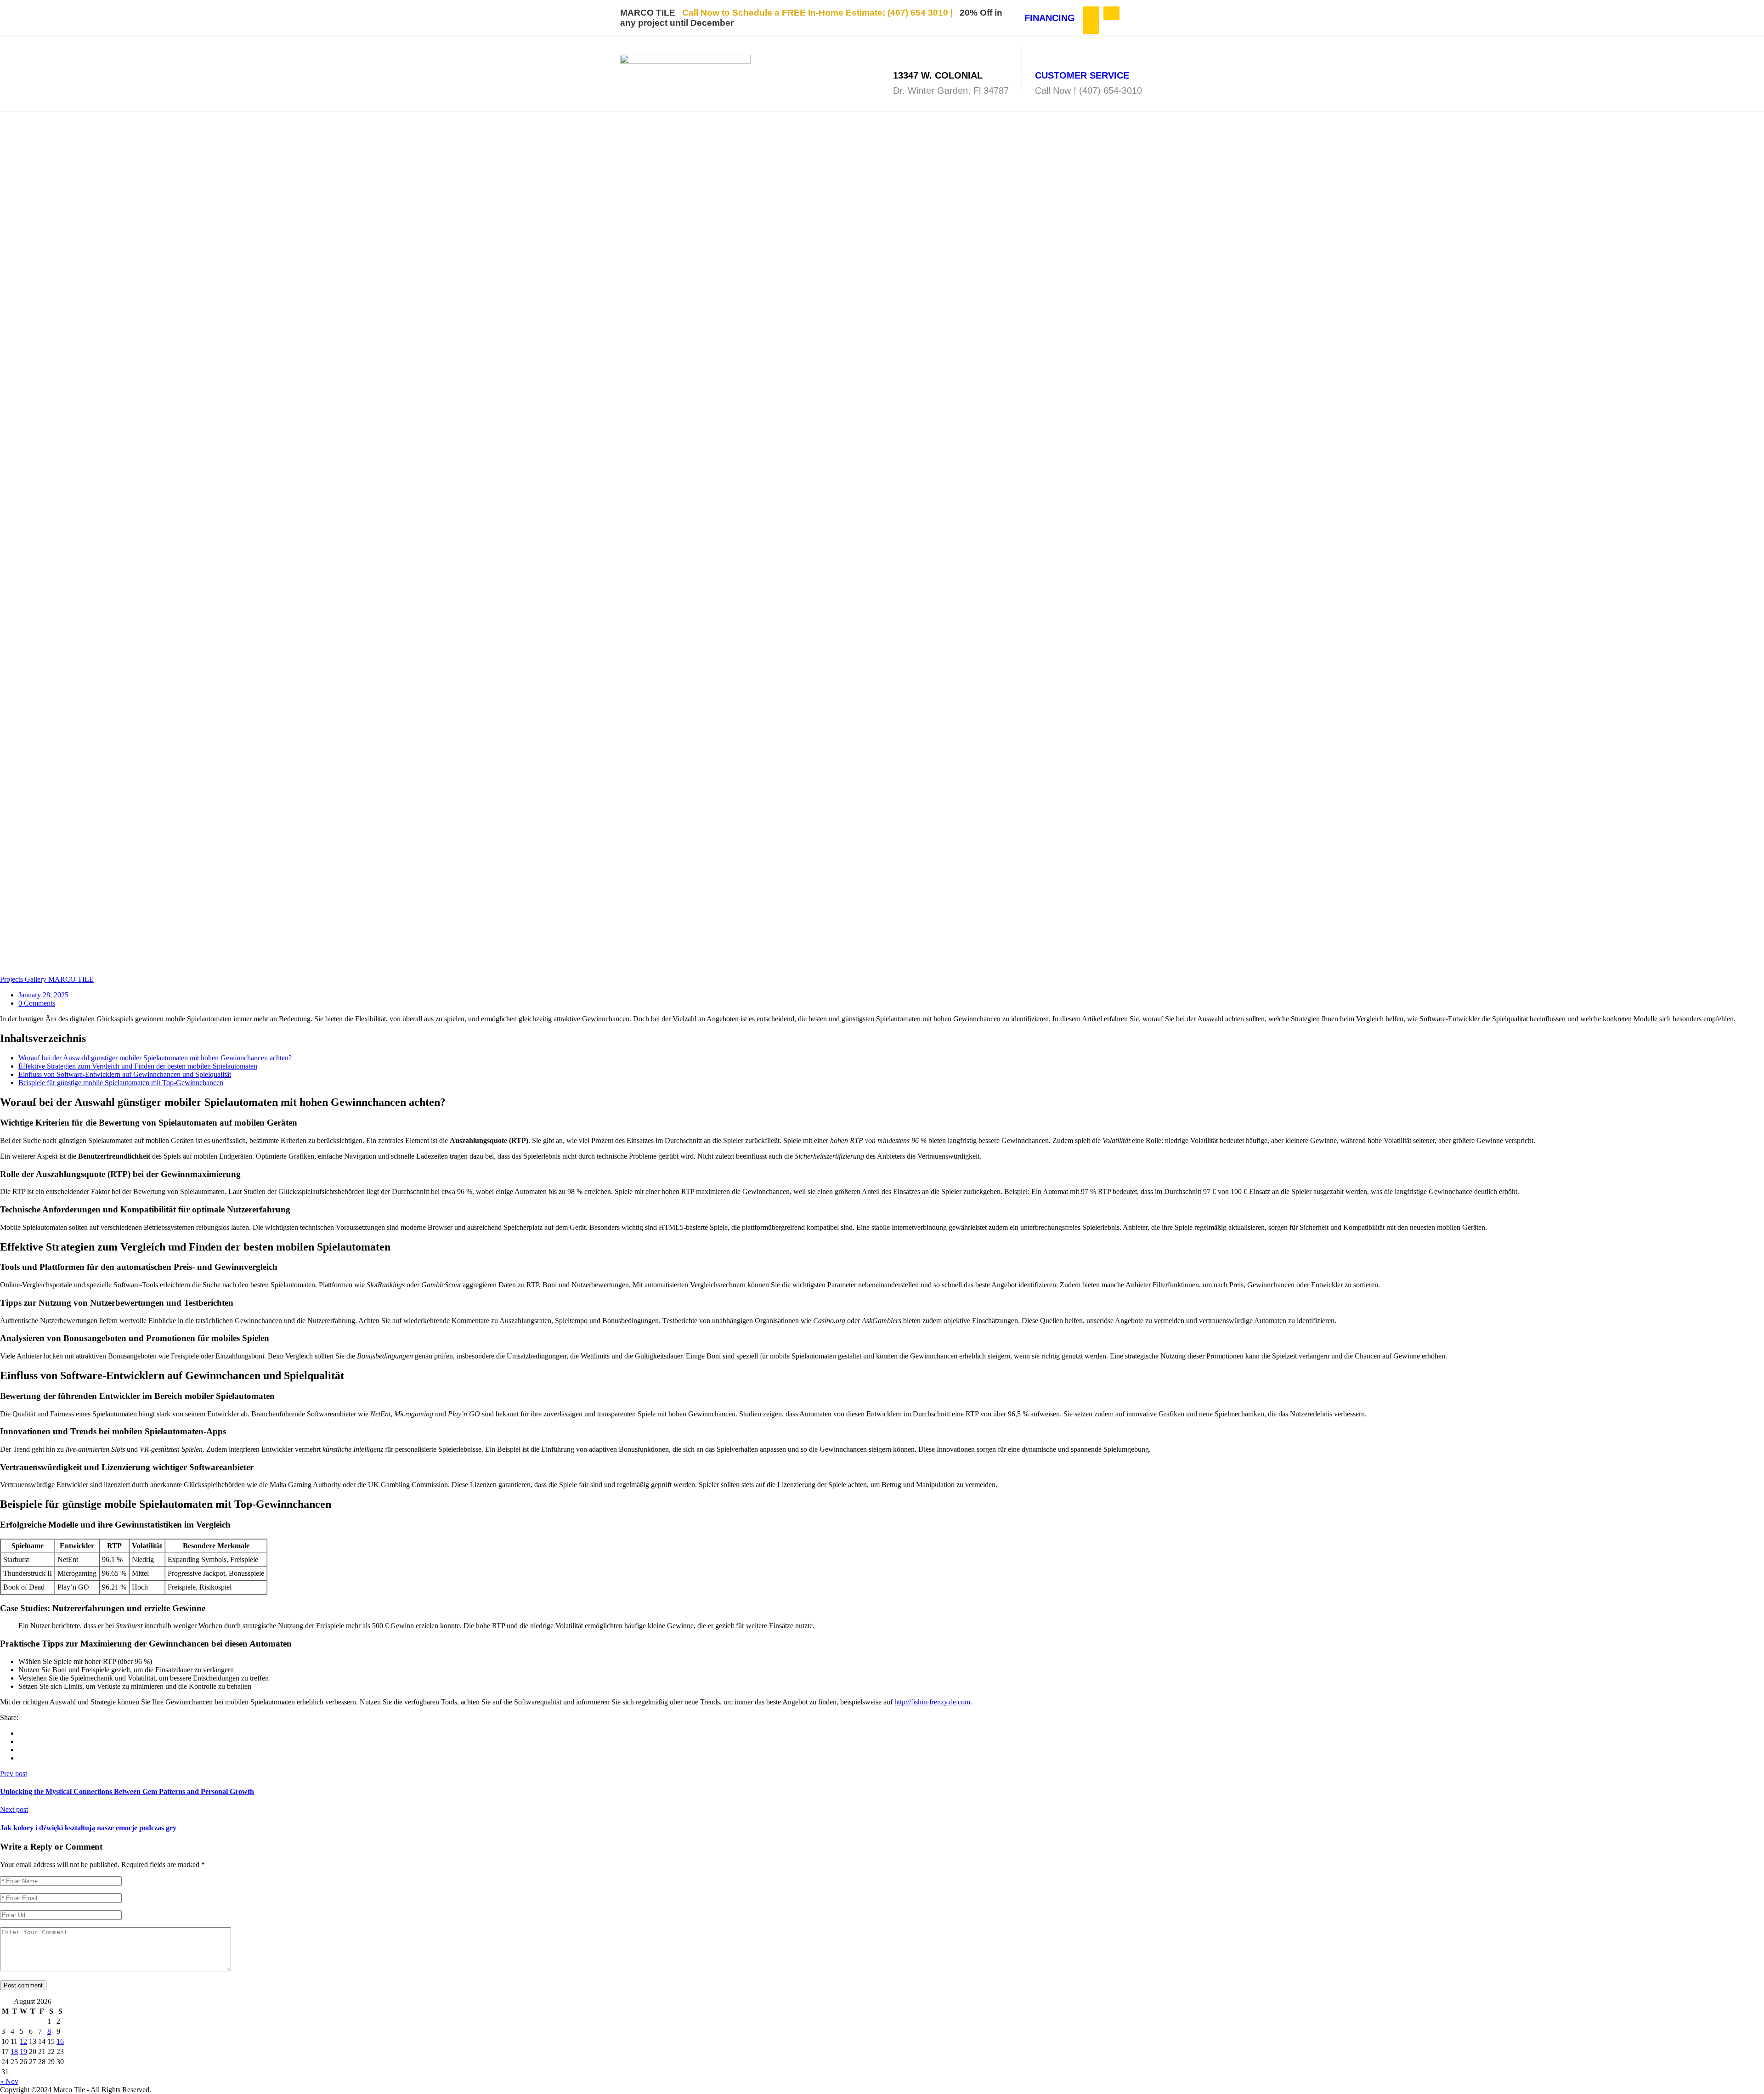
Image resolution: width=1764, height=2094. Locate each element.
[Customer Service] (1043, 53)
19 (23, 2052)
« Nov (9, 2081)
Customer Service (1082, 75)
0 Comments (37, 1003)
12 (23, 2041)
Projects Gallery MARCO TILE (47, 979)
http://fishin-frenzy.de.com (932, 1702)
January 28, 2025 (43, 995)
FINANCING (1050, 18)
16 (60, 2041)
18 (14, 2052)
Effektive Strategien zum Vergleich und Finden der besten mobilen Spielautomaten (138, 1066)
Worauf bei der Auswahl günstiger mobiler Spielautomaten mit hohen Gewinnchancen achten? (155, 1058)
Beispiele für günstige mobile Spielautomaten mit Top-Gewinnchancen (121, 1083)
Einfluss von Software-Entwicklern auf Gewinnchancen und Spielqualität (125, 1074)
